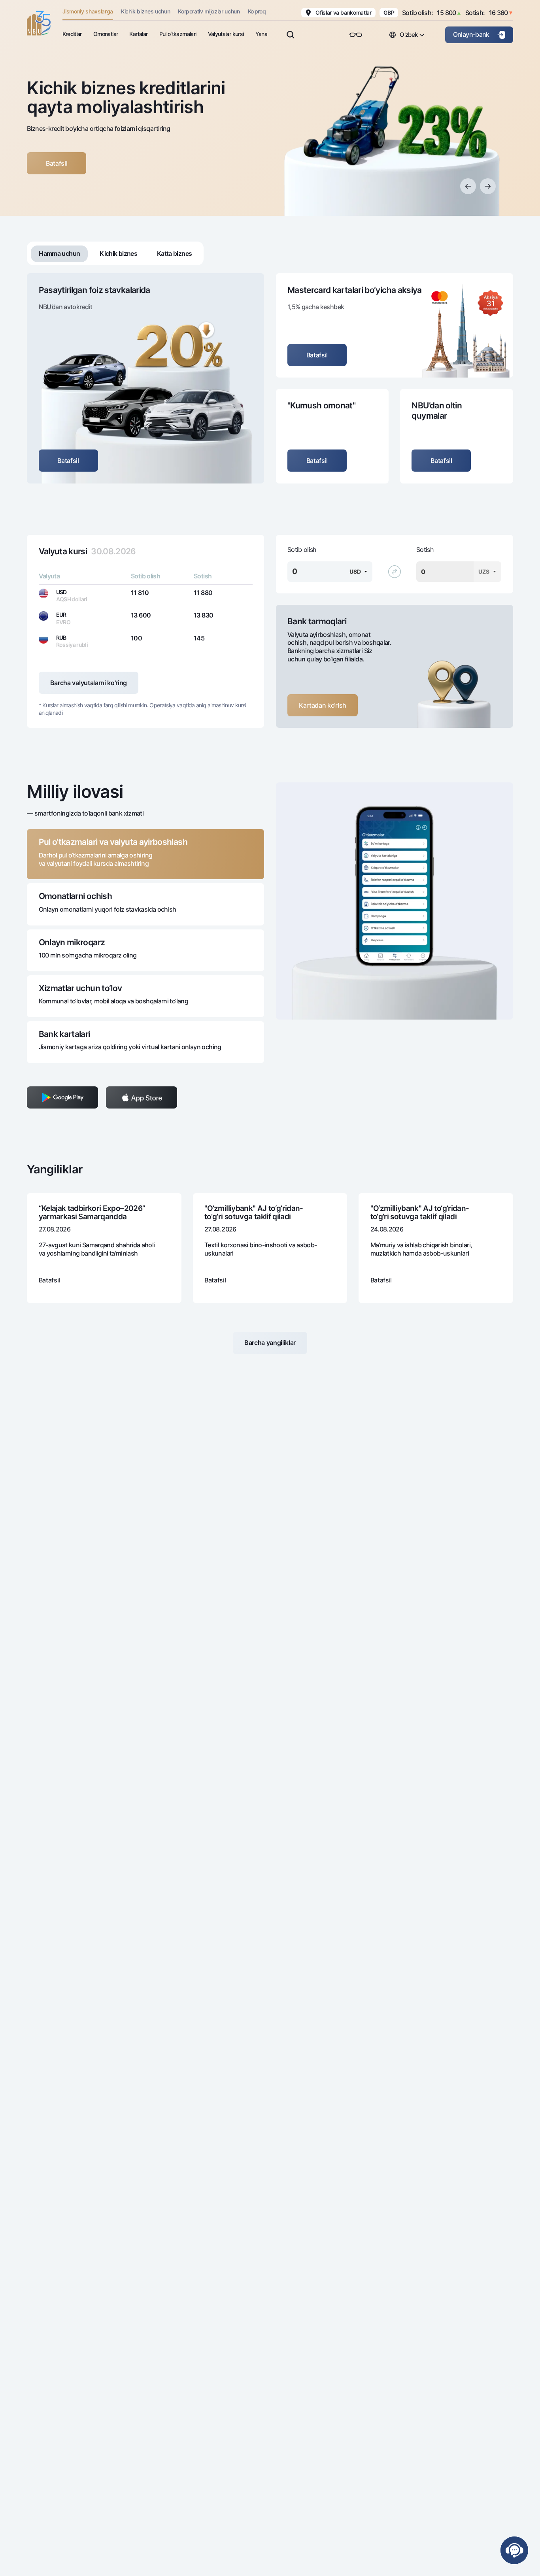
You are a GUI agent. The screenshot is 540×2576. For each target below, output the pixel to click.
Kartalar (138, 34)
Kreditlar (72, 34)
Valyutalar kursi (226, 34)
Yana (261, 34)
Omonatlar (106, 34)
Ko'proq (257, 11)
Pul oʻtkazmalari (178, 34)
